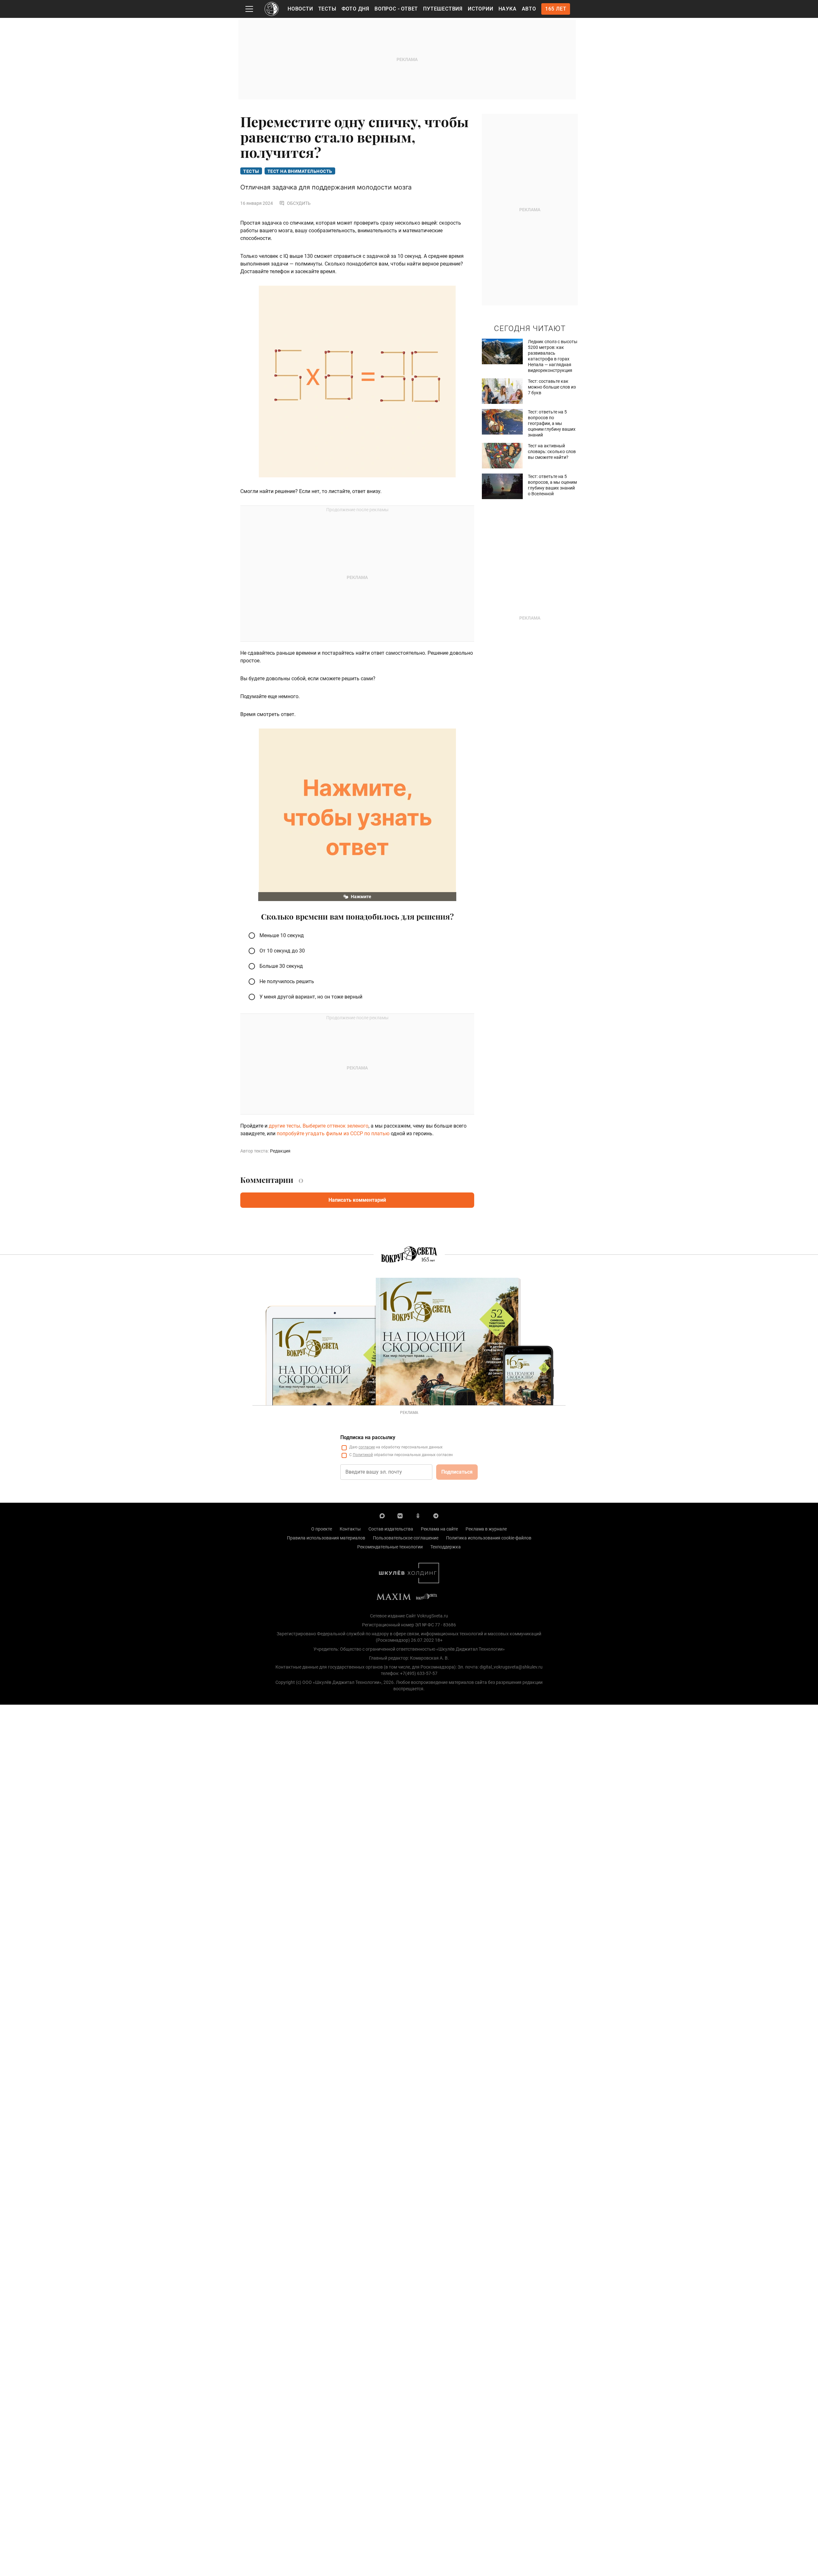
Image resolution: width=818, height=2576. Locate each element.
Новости (300, 9)
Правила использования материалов (326, 1538)
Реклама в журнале (486, 1529)
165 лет (556, 9)
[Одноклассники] (418, 1516)
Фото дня (355, 9)
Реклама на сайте (439, 1529)
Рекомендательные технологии (390, 1547)
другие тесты (284, 1126)
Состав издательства (391, 1529)
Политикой (363, 1455)
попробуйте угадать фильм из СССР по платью (333, 1134)
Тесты (327, 9)
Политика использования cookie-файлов (489, 1538)
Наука (508, 9)
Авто (529, 9)
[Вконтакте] (400, 1516)
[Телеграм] (436, 1516)
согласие (367, 1447)
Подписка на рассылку (368, 1437)
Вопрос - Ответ (396, 9)
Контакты (350, 1529)
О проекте (322, 1529)
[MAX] (382, 1516)
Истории (481, 9)
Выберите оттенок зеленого (336, 1126)
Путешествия (443, 9)
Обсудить (299, 203)
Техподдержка (446, 1547)
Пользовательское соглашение (406, 1538)
